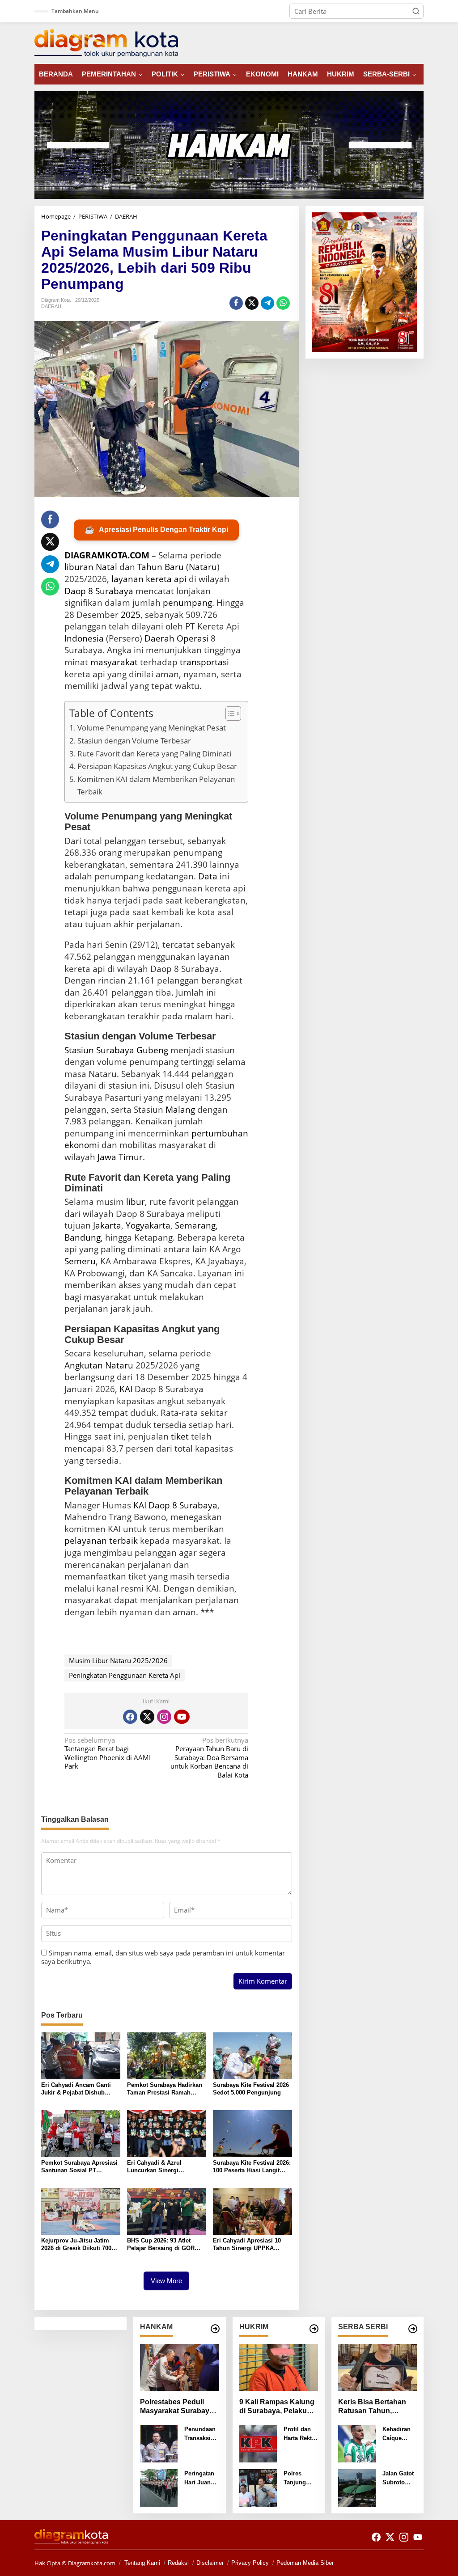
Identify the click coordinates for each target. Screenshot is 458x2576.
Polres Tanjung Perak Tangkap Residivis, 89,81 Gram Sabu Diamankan (299, 2478)
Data (208, 876)
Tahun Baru (161, 567)
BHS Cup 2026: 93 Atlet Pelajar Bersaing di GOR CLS (161, 2245)
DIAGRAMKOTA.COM (107, 555)
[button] (416, 11)
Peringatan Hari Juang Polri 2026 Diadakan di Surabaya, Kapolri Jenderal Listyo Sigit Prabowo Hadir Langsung (201, 2478)
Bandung (83, 1237)
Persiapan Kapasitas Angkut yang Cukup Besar (157, 766)
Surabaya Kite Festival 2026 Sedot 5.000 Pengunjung (251, 2089)
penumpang (187, 603)
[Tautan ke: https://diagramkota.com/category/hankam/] (215, 2329)
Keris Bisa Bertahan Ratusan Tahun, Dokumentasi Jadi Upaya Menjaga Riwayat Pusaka (372, 2407)
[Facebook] (130, 1717)
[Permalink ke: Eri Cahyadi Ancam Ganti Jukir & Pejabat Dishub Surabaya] (81, 2055)
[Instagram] (164, 1717)
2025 (131, 615)
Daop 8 (79, 591)
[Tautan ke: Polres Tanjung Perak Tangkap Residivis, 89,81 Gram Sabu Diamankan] (258, 2487)
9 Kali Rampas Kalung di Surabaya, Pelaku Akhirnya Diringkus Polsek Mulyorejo (277, 2407)
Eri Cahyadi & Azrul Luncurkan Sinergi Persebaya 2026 (154, 2167)
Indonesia (84, 638)
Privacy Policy (250, 2563)
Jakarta (107, 1225)
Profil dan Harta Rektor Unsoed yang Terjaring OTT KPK (301, 2434)
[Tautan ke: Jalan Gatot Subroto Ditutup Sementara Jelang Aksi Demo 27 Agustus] (357, 2487)
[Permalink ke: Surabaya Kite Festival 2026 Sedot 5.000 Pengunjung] (252, 2055)
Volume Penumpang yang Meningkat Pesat (152, 728)
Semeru (80, 1261)
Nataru (203, 567)
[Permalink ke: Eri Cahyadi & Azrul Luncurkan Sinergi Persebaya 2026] (167, 2133)
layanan (127, 579)
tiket (180, 1436)
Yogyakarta (148, 1225)
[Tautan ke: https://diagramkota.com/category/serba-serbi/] (413, 2329)
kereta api (166, 579)
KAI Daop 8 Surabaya (175, 1505)
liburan (79, 567)
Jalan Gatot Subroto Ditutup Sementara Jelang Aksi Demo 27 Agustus (399, 2478)
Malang (180, 1110)
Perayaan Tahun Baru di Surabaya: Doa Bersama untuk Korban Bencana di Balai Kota (209, 1758)
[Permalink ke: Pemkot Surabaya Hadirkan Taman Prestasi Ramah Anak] (167, 2055)
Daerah (159, 638)
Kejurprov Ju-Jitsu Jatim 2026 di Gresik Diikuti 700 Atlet (76, 2245)
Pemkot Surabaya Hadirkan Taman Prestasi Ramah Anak (165, 2089)
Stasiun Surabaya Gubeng (116, 1050)
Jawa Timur (120, 1157)
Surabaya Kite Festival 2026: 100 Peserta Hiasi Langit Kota (252, 2167)
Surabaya (114, 591)
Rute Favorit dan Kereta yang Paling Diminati (154, 754)
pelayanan (86, 1541)
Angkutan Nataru (99, 1365)
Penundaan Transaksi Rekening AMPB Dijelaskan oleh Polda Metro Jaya (200, 2434)
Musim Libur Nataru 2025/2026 (118, 1660)
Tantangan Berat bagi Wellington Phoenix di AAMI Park (108, 1753)
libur (136, 1202)
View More (166, 2281)
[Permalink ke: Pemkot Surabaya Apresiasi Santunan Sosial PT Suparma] (81, 2133)
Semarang (195, 1225)
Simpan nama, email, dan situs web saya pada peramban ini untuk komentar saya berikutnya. (163, 1957)
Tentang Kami (142, 2563)
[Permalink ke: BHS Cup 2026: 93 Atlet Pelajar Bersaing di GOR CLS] (167, 2210)
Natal (106, 567)
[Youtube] (182, 1717)
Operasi (193, 638)
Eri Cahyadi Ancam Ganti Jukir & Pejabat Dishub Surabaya (76, 2089)
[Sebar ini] (236, 303)
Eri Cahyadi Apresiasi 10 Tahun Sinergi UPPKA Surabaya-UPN (247, 2245)
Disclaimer (210, 2563)
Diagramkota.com (91, 2563)
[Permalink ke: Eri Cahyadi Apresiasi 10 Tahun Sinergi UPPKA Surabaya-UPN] (252, 2210)
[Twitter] (147, 1717)
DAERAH (51, 306)
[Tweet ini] (252, 303)
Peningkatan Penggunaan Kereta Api (125, 1675)
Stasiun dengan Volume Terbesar (134, 741)
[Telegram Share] (267, 303)
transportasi (204, 662)
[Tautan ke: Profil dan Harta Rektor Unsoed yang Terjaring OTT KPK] (258, 2443)
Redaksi (178, 2563)
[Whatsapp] (283, 303)
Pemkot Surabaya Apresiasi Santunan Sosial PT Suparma (79, 2167)
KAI (126, 1389)
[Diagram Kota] (106, 42)
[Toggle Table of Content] (229, 714)
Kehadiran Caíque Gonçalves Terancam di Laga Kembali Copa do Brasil (399, 2434)
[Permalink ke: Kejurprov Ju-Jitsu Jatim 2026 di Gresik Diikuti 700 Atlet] (81, 2210)
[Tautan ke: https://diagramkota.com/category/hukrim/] (314, 2329)
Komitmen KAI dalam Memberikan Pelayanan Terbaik (156, 785)
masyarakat (114, 662)
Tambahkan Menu (75, 11)
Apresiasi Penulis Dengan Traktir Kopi (156, 530)
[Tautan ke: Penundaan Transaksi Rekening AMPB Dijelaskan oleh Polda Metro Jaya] (159, 2443)
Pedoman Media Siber (305, 2563)
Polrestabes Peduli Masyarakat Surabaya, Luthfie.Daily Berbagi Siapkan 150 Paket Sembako (178, 2407)
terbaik (123, 1541)
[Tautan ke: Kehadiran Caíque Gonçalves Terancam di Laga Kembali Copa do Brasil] (357, 2443)
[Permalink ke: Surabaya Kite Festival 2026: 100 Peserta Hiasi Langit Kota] (252, 2133)
